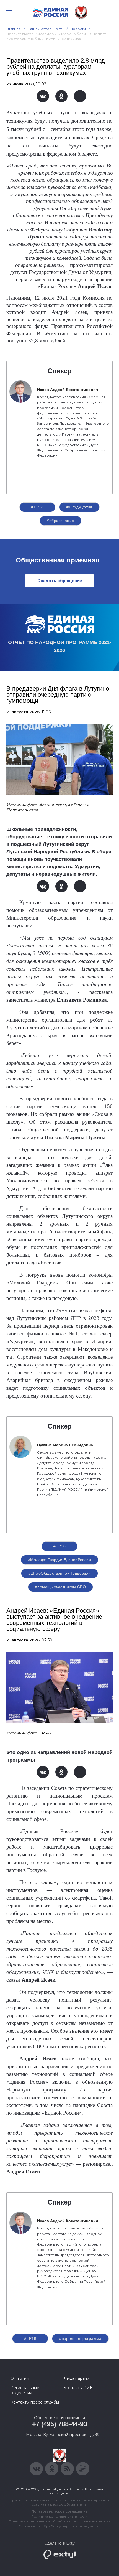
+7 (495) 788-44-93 (60, 2424)
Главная (14, 29)
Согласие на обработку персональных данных (59, 2526)
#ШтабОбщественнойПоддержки (59, 1573)
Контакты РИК (78, 2388)
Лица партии (77, 2378)
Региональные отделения (25, 2390)
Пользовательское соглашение (60, 2511)
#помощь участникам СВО (60, 1587)
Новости (78, 29)
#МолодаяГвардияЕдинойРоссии (59, 1560)
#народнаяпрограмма (80, 2338)
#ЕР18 (37, 507)
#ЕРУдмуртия (79, 507)
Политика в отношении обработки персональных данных (60, 2521)
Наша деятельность (46, 29)
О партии (20, 2378)
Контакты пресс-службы (35, 2402)
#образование (60, 521)
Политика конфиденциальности (59, 2516)
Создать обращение (60, 581)
